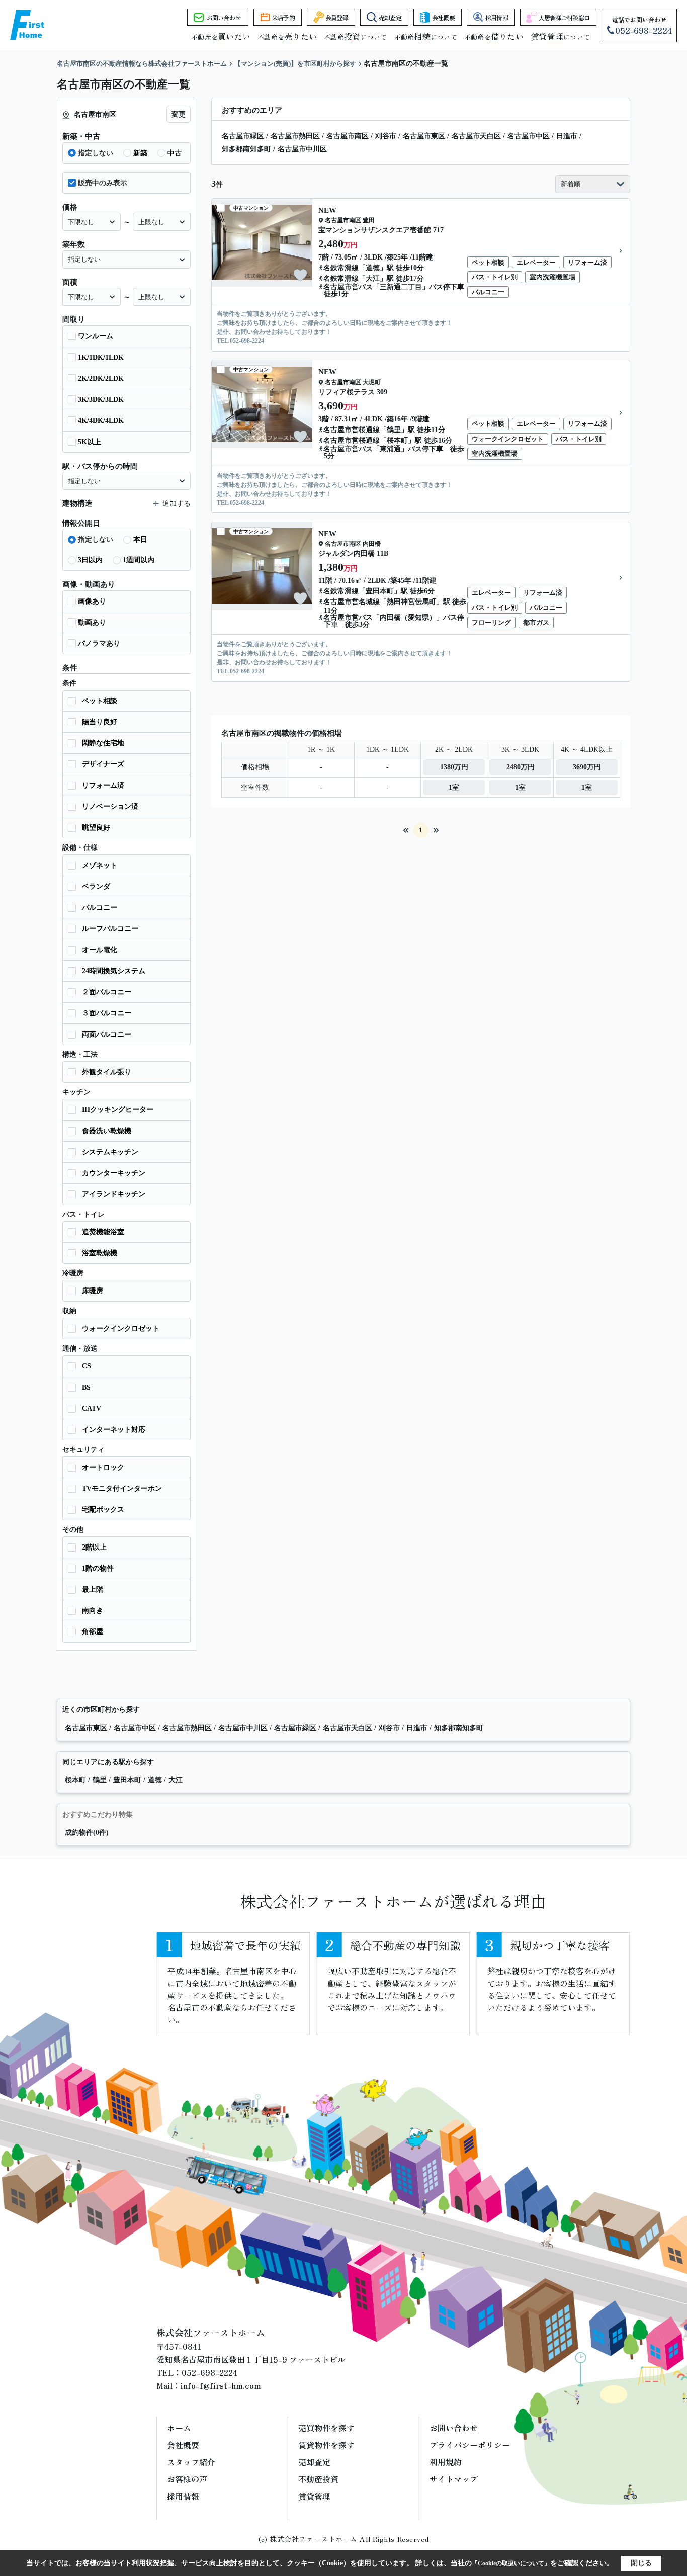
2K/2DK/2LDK (101, 378)
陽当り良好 (100, 722)
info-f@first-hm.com (221, 2385)
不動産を (221, 37)
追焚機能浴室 (103, 1232)
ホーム (179, 2428)
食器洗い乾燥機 (107, 1131)
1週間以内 (139, 560)
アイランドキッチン (114, 1194)
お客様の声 (187, 2479)
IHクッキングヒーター (118, 1110)
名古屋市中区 (529, 136)
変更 (179, 114)
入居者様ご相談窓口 (564, 17)
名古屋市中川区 (302, 149)
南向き (93, 1611)
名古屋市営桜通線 (352, 430)
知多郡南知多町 (246, 149)
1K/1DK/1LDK (101, 357)
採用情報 (497, 17)
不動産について (355, 37)
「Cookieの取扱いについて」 (511, 2563)
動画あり (92, 622)
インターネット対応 (114, 1430)
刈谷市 (386, 136)
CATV (92, 1408)
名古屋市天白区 (476, 136)
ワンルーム (96, 336)
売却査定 (390, 17)
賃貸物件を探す (326, 2445)
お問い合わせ (224, 17)
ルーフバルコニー (110, 929)
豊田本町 (380, 591)
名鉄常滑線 (341, 268)
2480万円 (521, 767)
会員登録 (337, 17)
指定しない (96, 153)
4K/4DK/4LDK (101, 421)
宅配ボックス (103, 1510)
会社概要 (443, 17)
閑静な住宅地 (103, 743)
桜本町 (397, 440)
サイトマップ (454, 2479)
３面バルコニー (107, 1013)
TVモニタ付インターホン (122, 1488)
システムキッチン (110, 1152)
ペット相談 (100, 701)
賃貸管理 (314, 2496)
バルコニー (100, 908)
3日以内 (90, 560)
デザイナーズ (103, 764)
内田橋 (372, 544)
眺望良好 (96, 828)
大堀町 (372, 382)
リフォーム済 (103, 785)
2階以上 (94, 1547)
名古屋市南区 (348, 136)
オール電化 (100, 950)
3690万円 (587, 767)
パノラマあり (99, 643)
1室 (454, 787)
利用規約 (446, 2462)
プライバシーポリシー (470, 2445)
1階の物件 (98, 1568)
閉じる (641, 2563)
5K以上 (90, 442)
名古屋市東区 (424, 136)
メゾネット (100, 865)
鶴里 (394, 430)
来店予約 (283, 17)
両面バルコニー (107, 1034)
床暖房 (93, 1291)
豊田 (369, 220)
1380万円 (454, 767)
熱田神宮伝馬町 (411, 602)
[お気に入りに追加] (300, 275)
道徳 (373, 268)
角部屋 (93, 1632)
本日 (140, 539)
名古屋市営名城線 (352, 602)
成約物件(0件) (87, 1832)
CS (87, 1366)
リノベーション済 (110, 806)
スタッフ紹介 (191, 2462)
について (560, 37)
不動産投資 (318, 2479)
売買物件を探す (326, 2428)
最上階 (93, 1590)
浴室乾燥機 (100, 1253)
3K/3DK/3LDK (101, 400)
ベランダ (96, 886)
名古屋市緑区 (243, 136)
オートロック (103, 1467)
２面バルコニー (107, 992)
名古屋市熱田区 (295, 136)
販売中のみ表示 (103, 183)
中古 (175, 153)
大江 (373, 278)
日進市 (567, 136)
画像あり (92, 601)
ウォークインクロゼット (121, 1328)
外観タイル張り (107, 1072)
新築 (140, 153)
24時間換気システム (114, 971)
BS (86, 1387)
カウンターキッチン (114, 1173)
